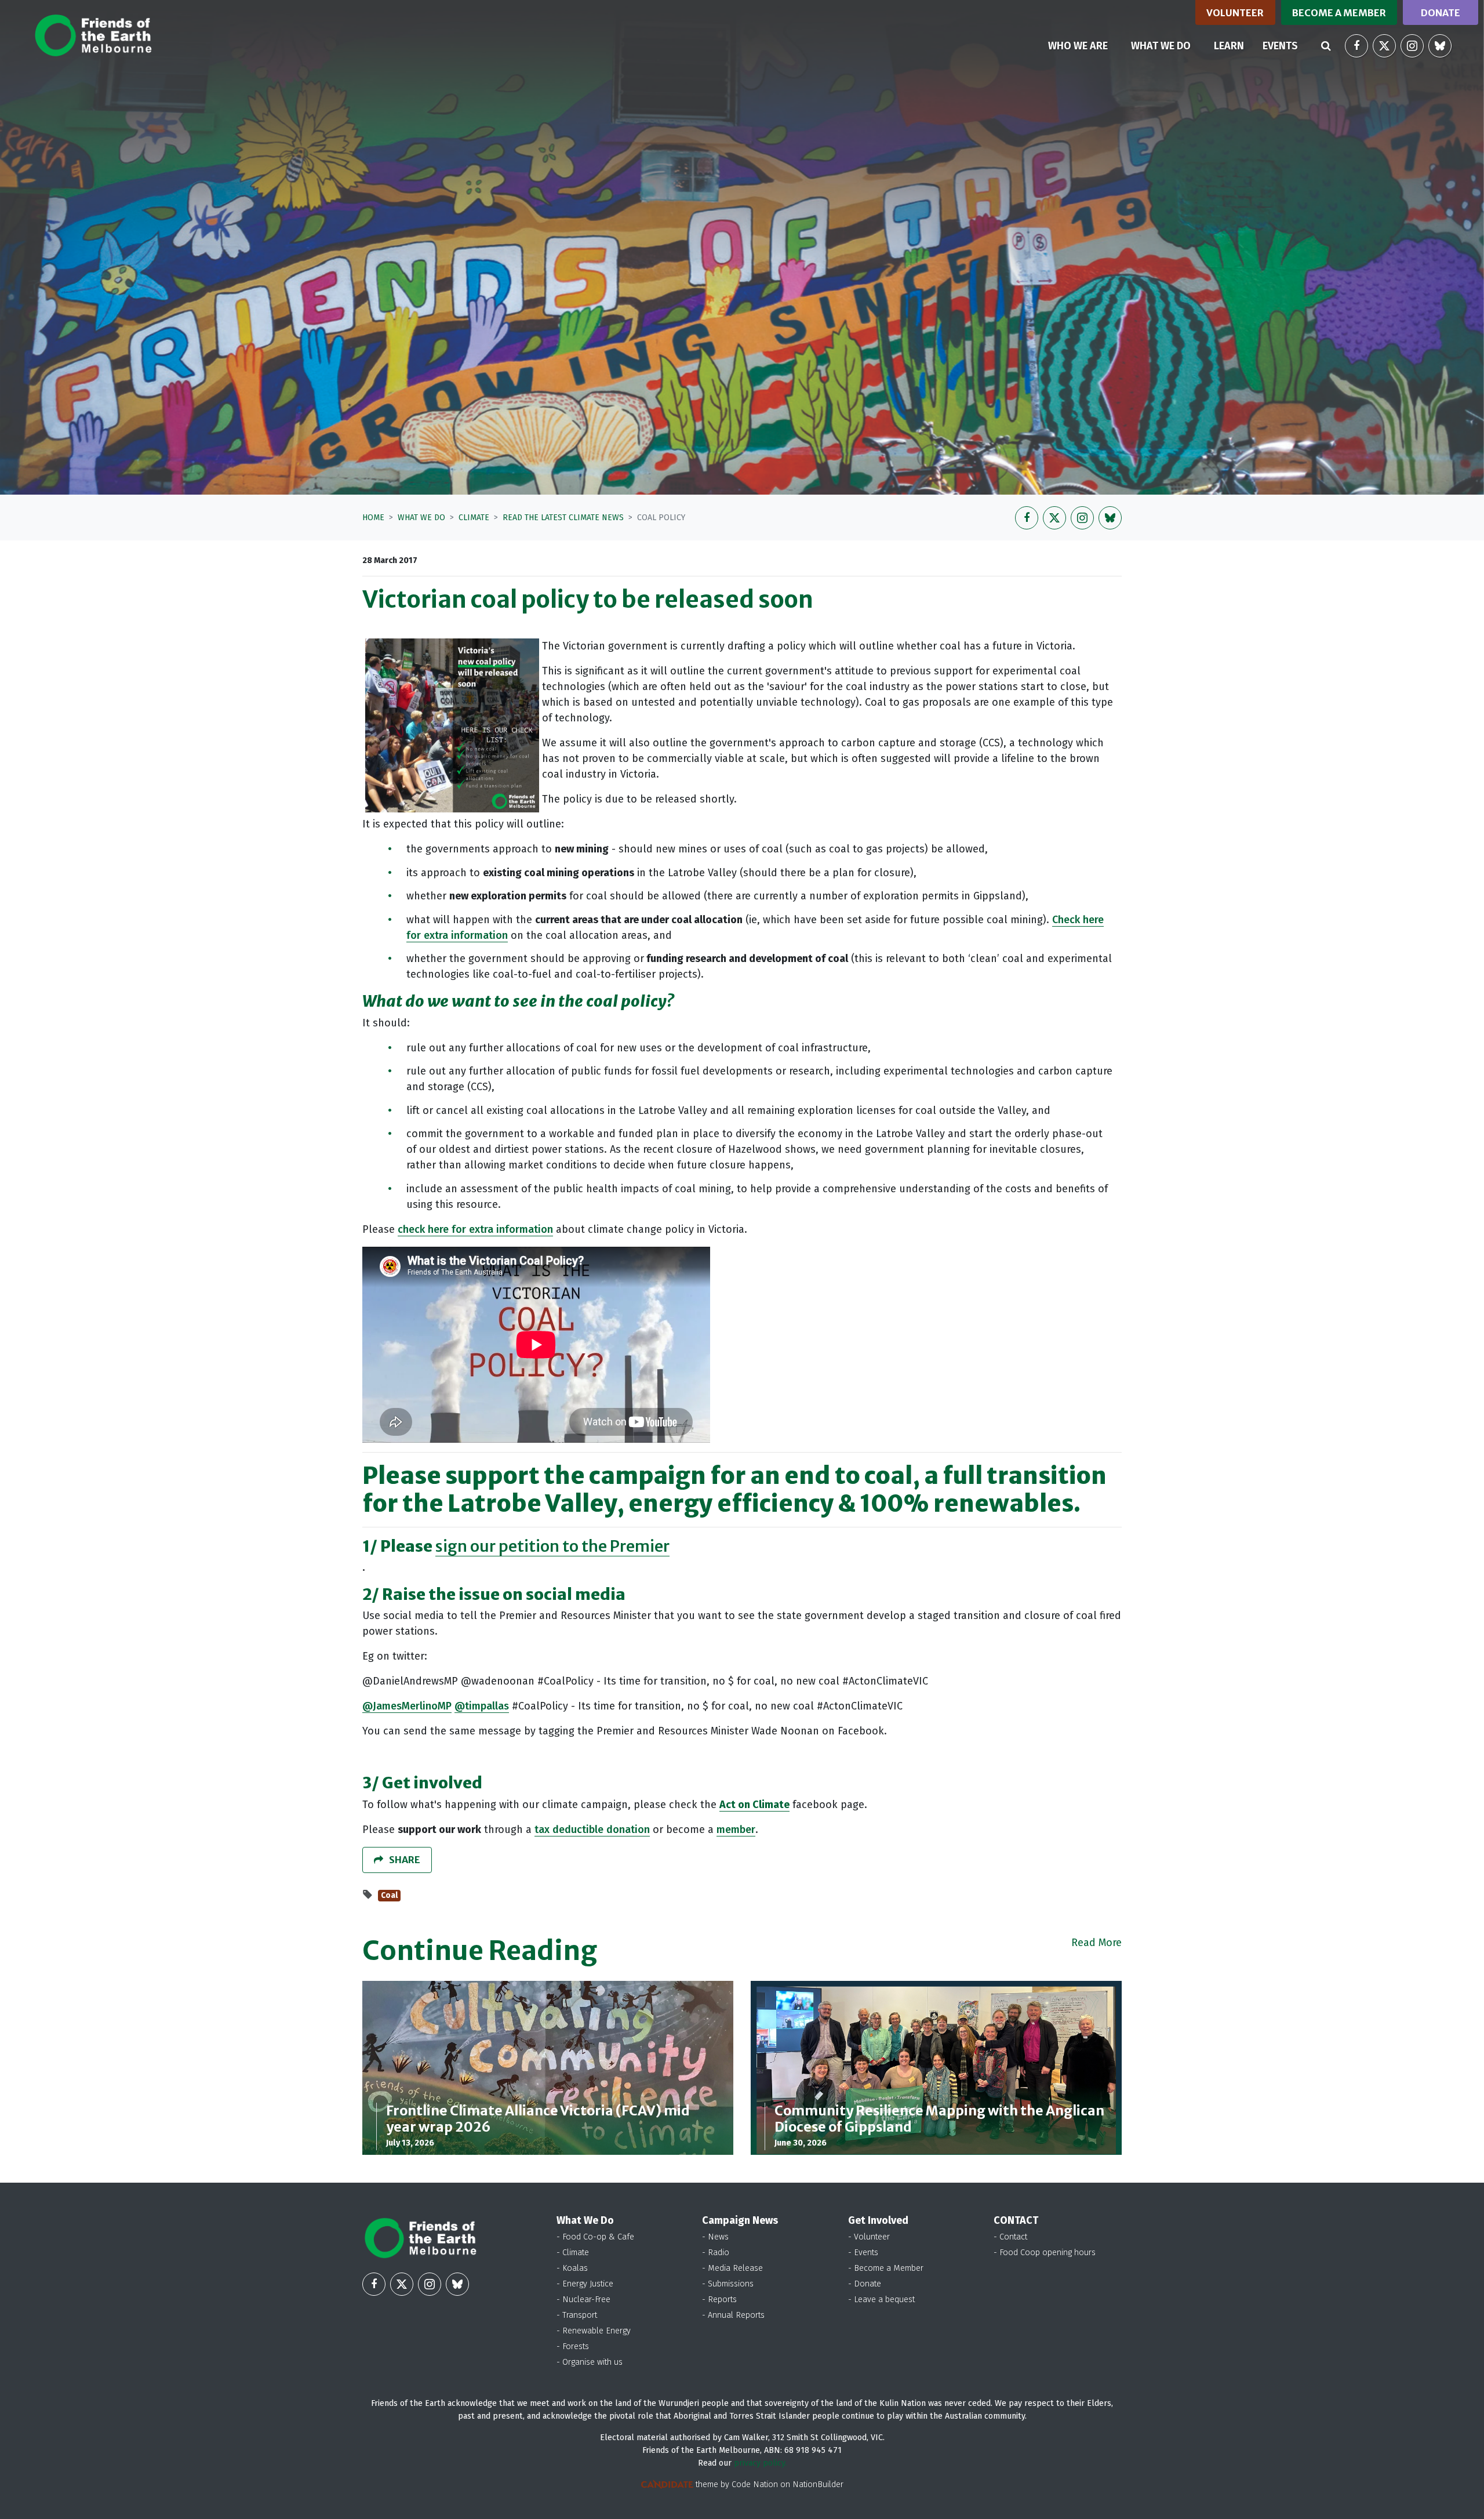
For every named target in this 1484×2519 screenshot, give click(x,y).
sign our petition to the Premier (552, 1546)
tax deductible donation (592, 1830)
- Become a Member (886, 2268)
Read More (1096, 1943)
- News (715, 2237)
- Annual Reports (733, 2315)
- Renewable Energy (594, 2331)
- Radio (716, 2253)
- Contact (1010, 2237)
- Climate (573, 2253)
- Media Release (732, 2268)
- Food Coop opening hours (1045, 2253)
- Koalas (572, 2268)
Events (1280, 46)
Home (373, 518)
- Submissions (728, 2284)
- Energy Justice (585, 2284)
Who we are (1078, 46)
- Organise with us (590, 2362)
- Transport (577, 2315)
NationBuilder (818, 2484)
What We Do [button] (1168, 46)
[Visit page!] (1356, 46)
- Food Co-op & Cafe (595, 2237)
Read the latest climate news (563, 518)
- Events (863, 2253)
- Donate (865, 2284)
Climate (474, 518)
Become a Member (1339, 13)
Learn (1229, 46)
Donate (1441, 13)
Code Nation (755, 2484)
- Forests (573, 2346)
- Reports (719, 2300)
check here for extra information (475, 1229)
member (736, 1830)
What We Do (421, 518)
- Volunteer (869, 2237)
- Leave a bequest (881, 2300)
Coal (389, 1895)
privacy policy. (760, 2463)
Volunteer (1235, 13)
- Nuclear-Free (583, 2300)
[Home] (93, 35)
